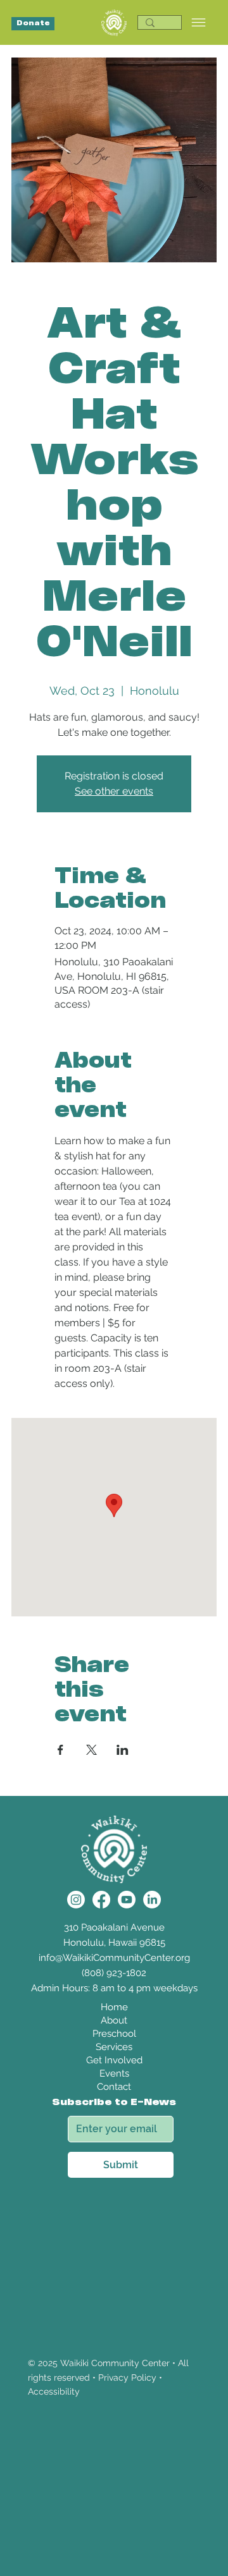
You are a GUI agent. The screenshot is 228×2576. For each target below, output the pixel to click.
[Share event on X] (92, 1750)
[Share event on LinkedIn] (123, 1750)
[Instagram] (76, 1900)
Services (114, 2047)
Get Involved (114, 2060)
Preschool (114, 2034)
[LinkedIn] (152, 1900)
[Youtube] (127, 1900)
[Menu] (199, 22)
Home (114, 2007)
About (114, 2020)
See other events (114, 791)
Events (114, 2073)
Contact (114, 2087)
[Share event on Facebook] (60, 1750)
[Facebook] (101, 1900)
